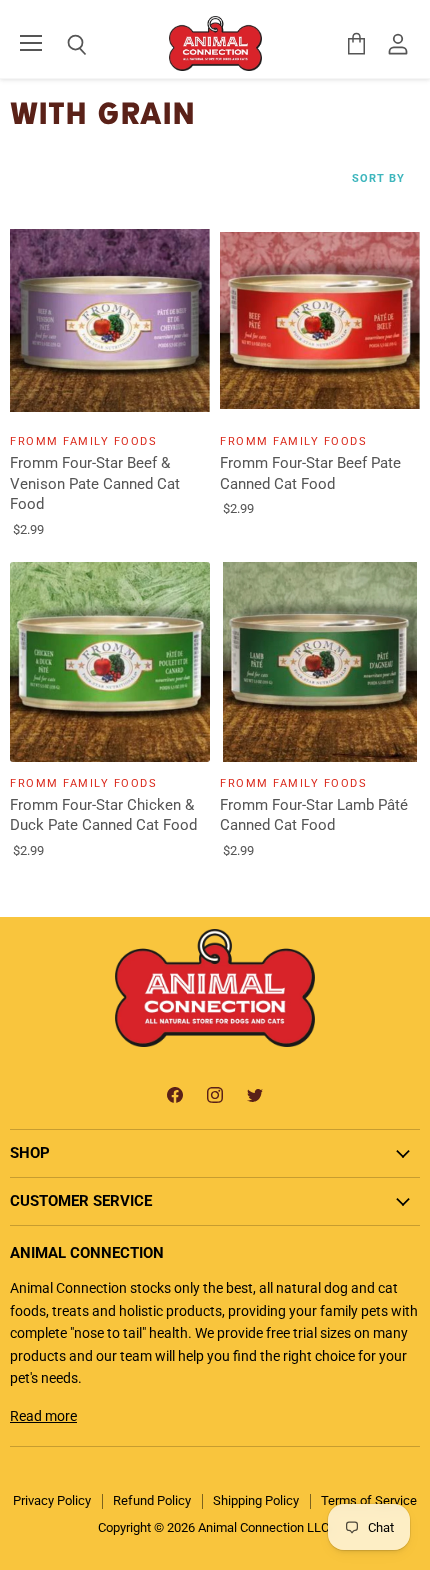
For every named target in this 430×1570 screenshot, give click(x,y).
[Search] (62, 45)
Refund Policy (152, 1500)
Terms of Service (369, 1500)
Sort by (378, 179)
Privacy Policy (52, 1500)
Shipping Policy (256, 1500)
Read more (43, 1416)
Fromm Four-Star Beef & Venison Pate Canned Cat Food (95, 483)
